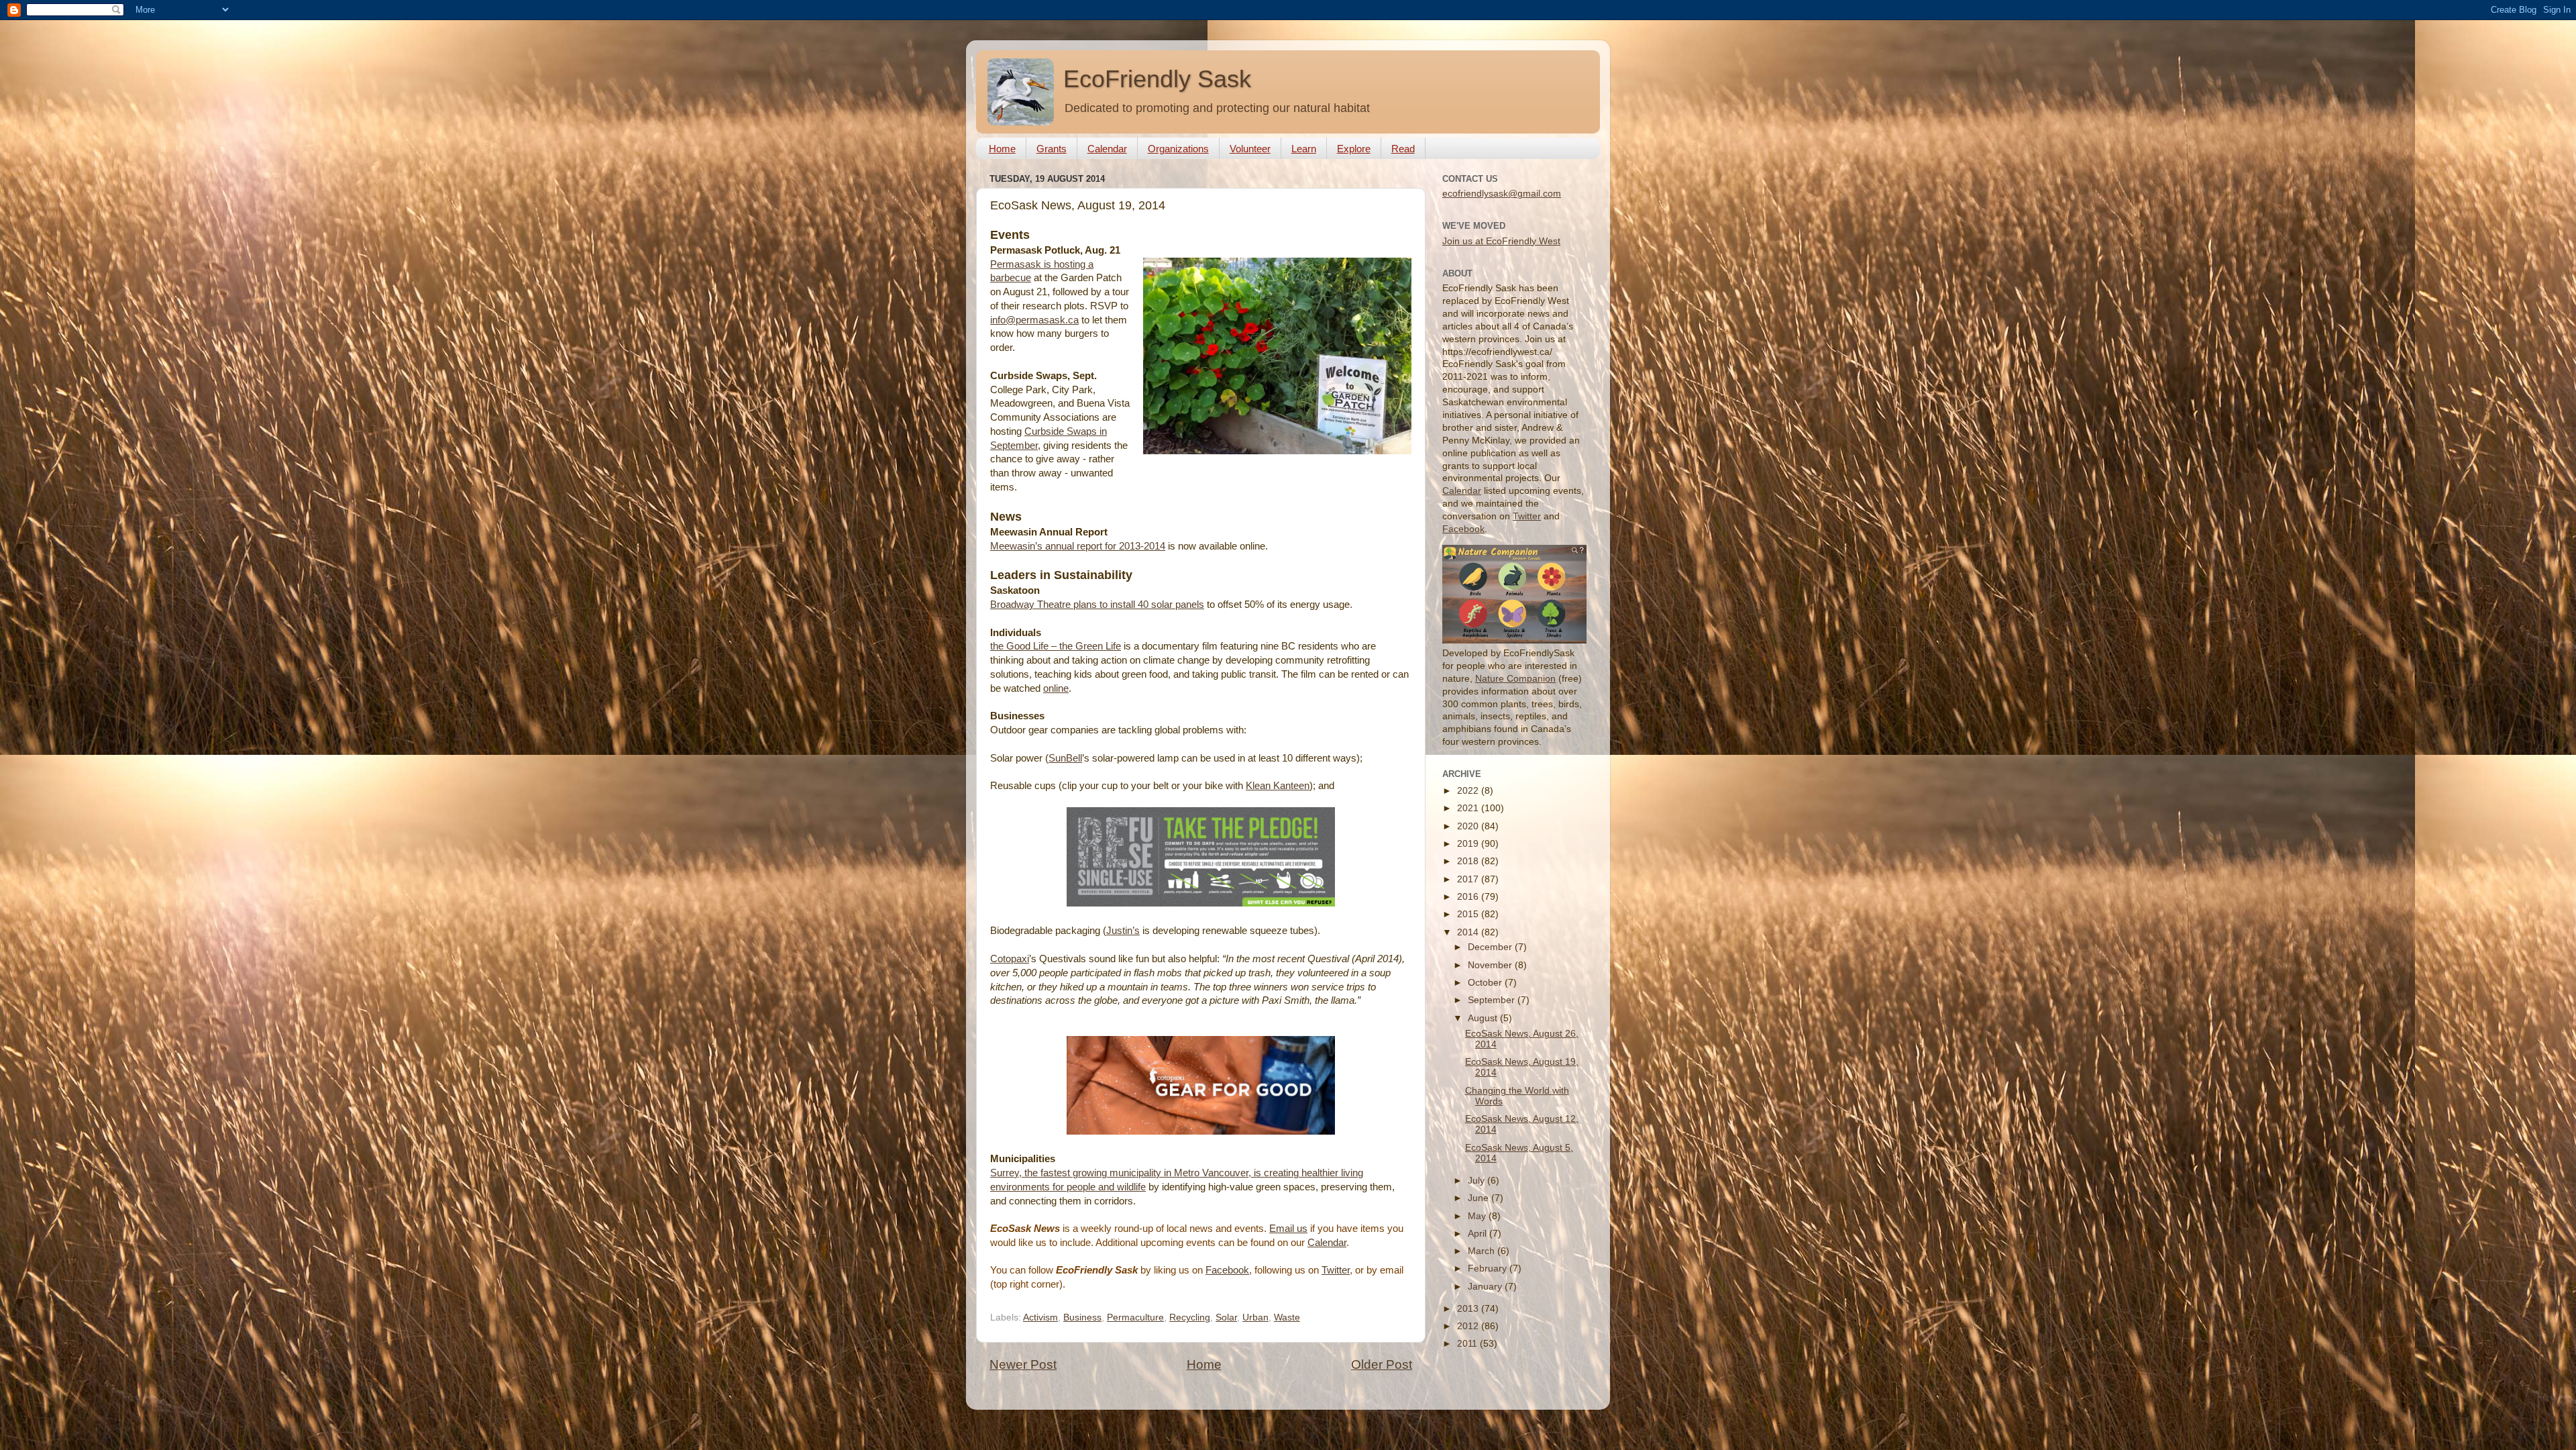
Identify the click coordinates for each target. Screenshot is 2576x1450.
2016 (1469, 897)
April (1479, 1234)
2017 (1469, 879)
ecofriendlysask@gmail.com (1502, 194)
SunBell (1065, 758)
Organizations (1178, 149)
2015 (1469, 914)
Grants (1052, 149)
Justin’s (1123, 931)
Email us (1288, 1229)
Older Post (1382, 1364)
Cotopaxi (1010, 959)
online (1056, 688)
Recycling (1190, 1317)
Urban (1255, 1317)
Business (1082, 1317)
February (1489, 1268)
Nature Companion (1515, 679)
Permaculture (1135, 1317)
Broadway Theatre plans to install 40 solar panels (1097, 605)
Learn (1304, 149)
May (1478, 1216)
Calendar (1107, 149)
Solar (1226, 1317)
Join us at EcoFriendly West (1501, 241)
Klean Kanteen (1278, 786)
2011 (1468, 1344)
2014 (1469, 932)
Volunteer (1250, 149)
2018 (1469, 861)
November (1491, 965)
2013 (1469, 1309)
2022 (1469, 791)
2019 (1469, 844)
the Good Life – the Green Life (1056, 646)
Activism (1040, 1317)
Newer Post (1023, 1364)
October (1486, 983)
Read (1403, 149)
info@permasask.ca (1034, 320)
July (1478, 1181)
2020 (1469, 826)
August (1484, 1018)
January (1486, 1287)
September (1493, 1000)
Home (1002, 149)
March (1483, 1251)
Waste (1287, 1317)
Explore (1354, 149)
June (1480, 1198)
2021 (1469, 808)
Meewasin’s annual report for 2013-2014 (1078, 546)
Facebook (1227, 1270)
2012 (1469, 1326)
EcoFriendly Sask (1157, 79)
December (1491, 947)
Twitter (1336, 1270)
